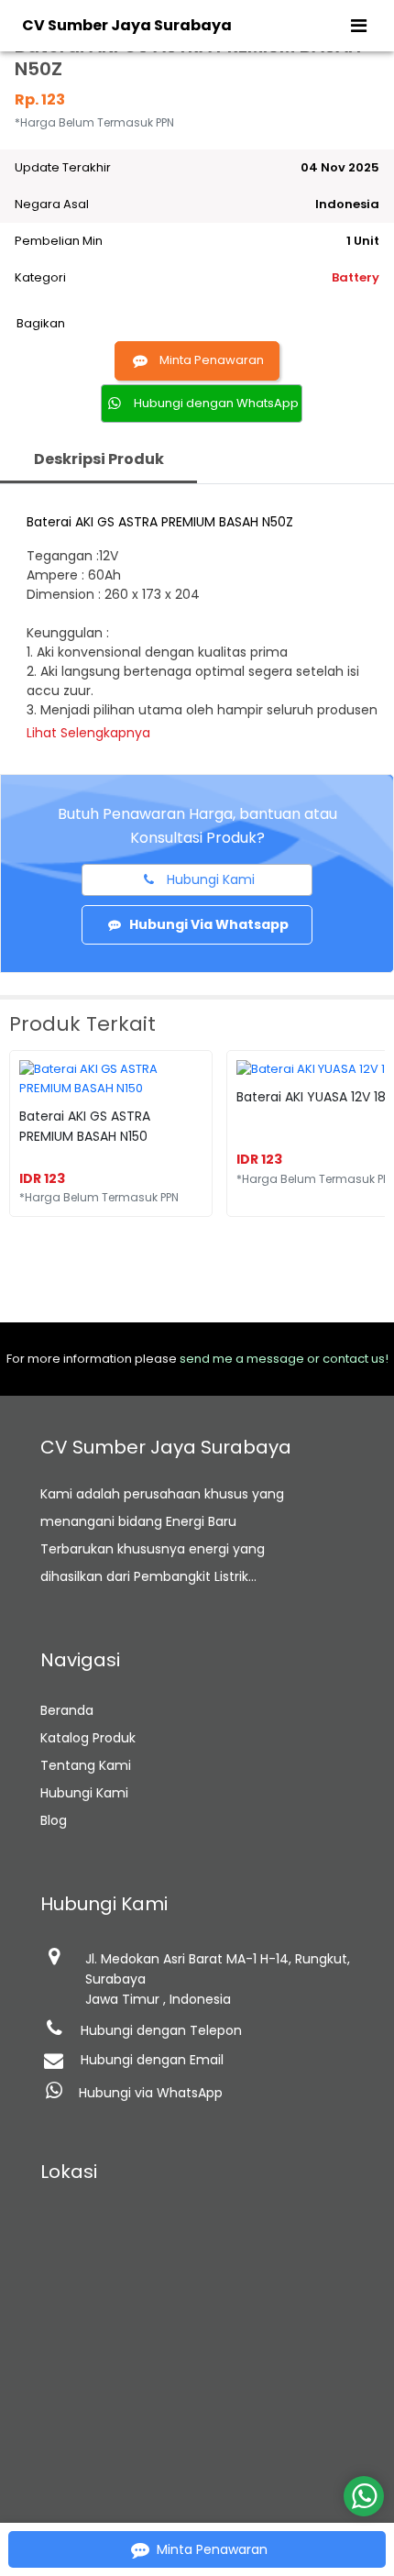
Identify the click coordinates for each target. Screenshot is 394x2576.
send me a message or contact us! (284, 1359)
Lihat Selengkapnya (88, 733)
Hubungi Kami (84, 1793)
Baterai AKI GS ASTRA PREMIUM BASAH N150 (85, 1126)
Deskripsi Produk (99, 459)
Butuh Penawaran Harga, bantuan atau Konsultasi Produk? (197, 826)
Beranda (67, 1710)
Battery (356, 277)
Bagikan (41, 323)
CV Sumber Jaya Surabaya (127, 25)
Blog (54, 1820)
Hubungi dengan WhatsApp (216, 403)
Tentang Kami (86, 1765)
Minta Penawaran (212, 360)
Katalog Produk (88, 1738)
